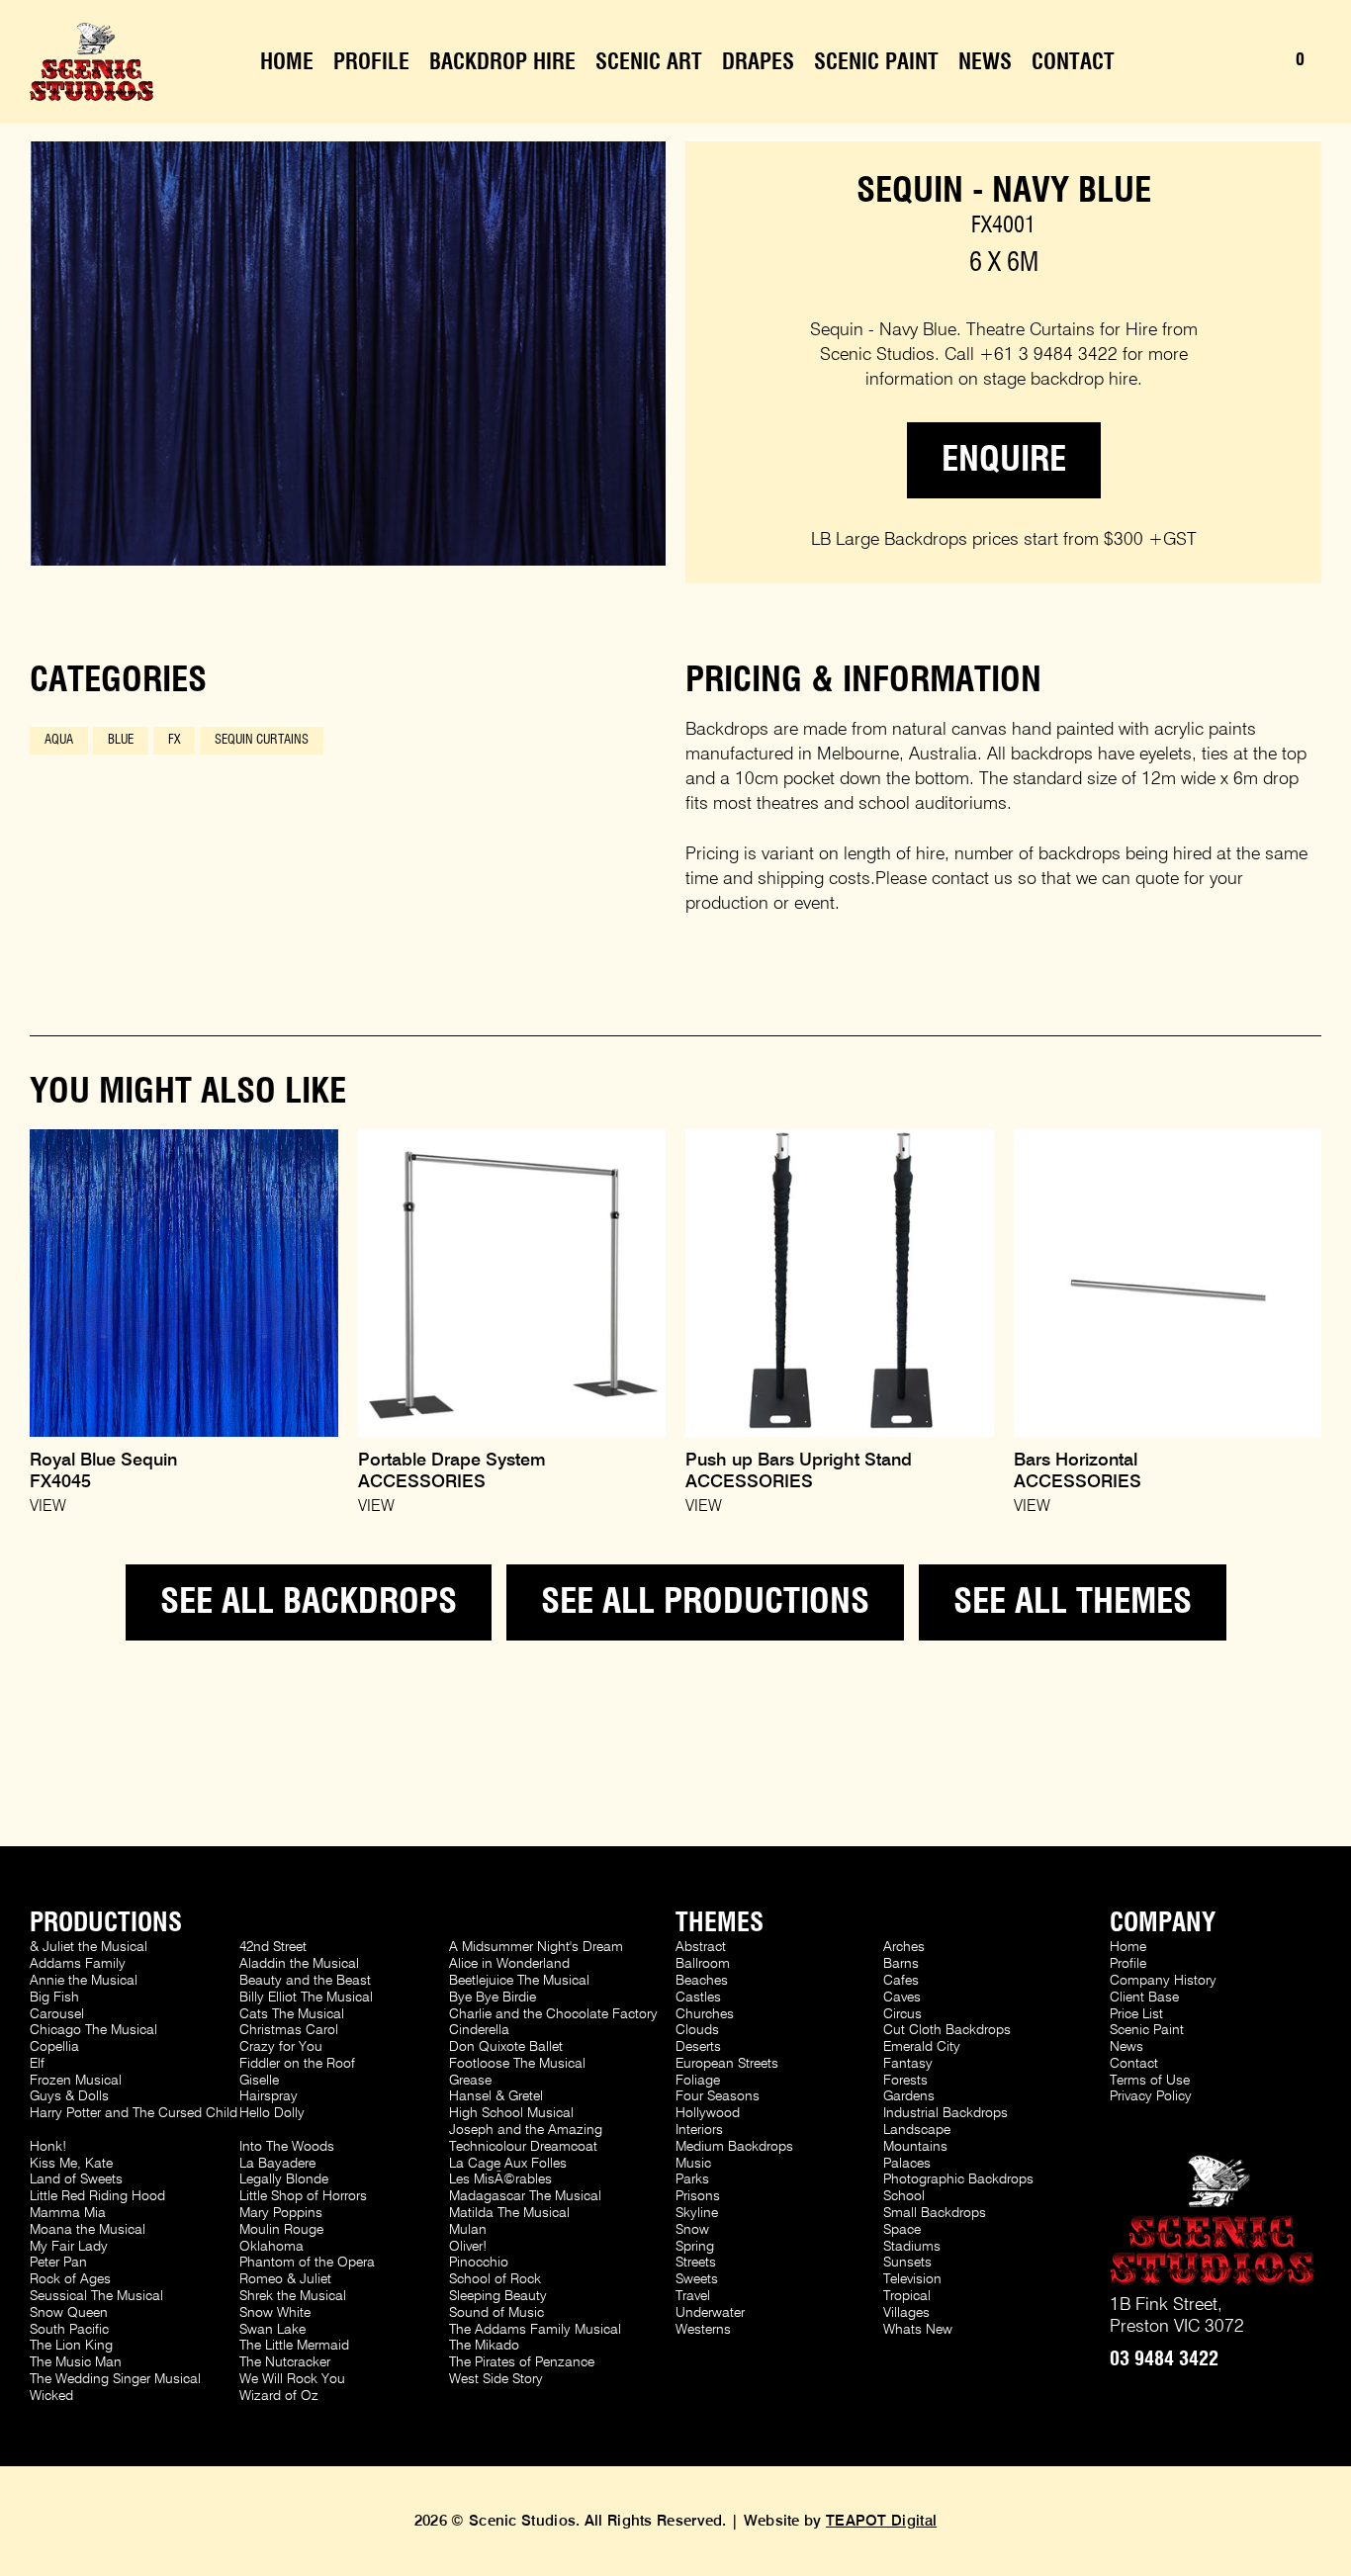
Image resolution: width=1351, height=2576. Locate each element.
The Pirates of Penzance (522, 2362)
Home (287, 62)
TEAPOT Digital (881, 2521)
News (985, 62)
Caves (902, 1998)
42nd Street (273, 1947)
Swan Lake (272, 2330)
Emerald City (922, 2047)
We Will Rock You (292, 2379)
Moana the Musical (88, 2230)
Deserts (698, 2047)
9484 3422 (1164, 2359)
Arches (904, 1947)
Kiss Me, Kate (71, 2164)
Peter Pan (58, 2263)
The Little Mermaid (294, 2346)
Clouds (697, 2030)
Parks (692, 2179)
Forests (905, 2081)
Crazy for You (281, 2047)
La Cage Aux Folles (508, 2164)
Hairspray (269, 2096)
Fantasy (908, 2064)
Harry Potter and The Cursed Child (134, 2113)
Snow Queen (69, 2313)
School (904, 2196)
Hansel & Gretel (496, 2096)
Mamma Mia (68, 2213)
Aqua (59, 740)
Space (902, 2230)
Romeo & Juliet (285, 2279)
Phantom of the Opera (307, 2263)
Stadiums (912, 2247)
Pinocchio (479, 2263)
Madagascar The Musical (525, 2196)
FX (174, 740)
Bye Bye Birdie (493, 1998)
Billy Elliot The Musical (306, 1998)
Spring (695, 2247)
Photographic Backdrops (958, 2179)
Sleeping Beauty (498, 2296)
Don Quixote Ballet (506, 2047)
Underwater (710, 2313)
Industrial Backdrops (946, 2113)
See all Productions (705, 1602)
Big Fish (54, 1998)
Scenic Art (649, 62)
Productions (106, 1923)
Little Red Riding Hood (97, 2196)
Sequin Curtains (262, 740)
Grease (470, 2081)
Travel (693, 2296)
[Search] (1226, 62)
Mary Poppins (281, 2213)
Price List (1136, 2014)
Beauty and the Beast (305, 1981)
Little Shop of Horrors (303, 2196)
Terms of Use (1150, 2081)
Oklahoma (271, 2247)
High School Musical (511, 2113)
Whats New (918, 2330)
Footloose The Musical (517, 2064)
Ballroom (703, 1964)
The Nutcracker (285, 2362)
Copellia (54, 2047)
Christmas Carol (289, 2030)
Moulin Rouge (281, 2230)
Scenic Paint (876, 62)
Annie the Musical (84, 1981)
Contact (1073, 62)
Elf (37, 2064)
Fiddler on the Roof (297, 2064)
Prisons (698, 2196)
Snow (692, 2230)
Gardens (909, 2096)
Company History (1163, 1981)
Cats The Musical (292, 2014)
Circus (902, 2014)
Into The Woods (287, 2147)
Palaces (907, 2164)
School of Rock (495, 2279)
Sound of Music (496, 2313)
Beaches (702, 1981)
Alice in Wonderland (509, 1964)
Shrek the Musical (293, 2296)
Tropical (907, 2296)
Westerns (703, 2330)
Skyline (697, 2213)
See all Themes (1073, 1602)
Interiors (699, 2130)
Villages (906, 2313)
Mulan (468, 2230)
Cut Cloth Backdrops (947, 2030)
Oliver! (468, 2247)
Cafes (901, 1981)
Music (693, 2164)
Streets (696, 2263)
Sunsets (907, 2263)
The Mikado (484, 2346)
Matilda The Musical (509, 2213)
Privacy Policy (1151, 2096)
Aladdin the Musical (299, 1964)
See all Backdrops (309, 1602)
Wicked (51, 2396)
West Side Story (496, 2379)
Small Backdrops (935, 2213)
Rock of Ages (70, 2279)
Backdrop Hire (502, 62)
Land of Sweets (76, 2179)
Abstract (701, 1947)
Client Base (1144, 1998)
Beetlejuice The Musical (519, 1981)
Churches (705, 2014)
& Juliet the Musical (89, 1947)
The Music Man (76, 2362)
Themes (720, 1923)
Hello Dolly (272, 2113)
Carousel (57, 2014)
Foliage (698, 2081)
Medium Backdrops (734, 2147)
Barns (901, 1964)
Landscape (917, 2130)
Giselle (259, 2081)
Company (1163, 1923)
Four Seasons (718, 2096)
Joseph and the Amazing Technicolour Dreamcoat (526, 2138)
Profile (371, 62)
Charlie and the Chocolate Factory (553, 2014)
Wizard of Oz (279, 2396)
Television (912, 2279)
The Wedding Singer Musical (115, 2379)
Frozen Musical (76, 2081)
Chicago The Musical (93, 2030)
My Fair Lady (69, 2247)
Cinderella (479, 2030)
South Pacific (69, 2330)
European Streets (727, 2064)
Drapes (758, 62)
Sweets (697, 2279)
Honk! (48, 2147)
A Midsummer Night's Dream (536, 1947)
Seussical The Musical (96, 2296)
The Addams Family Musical (535, 2330)
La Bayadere (277, 2164)
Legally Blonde (284, 2179)
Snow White (275, 2313)
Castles (698, 1998)
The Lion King (71, 2346)
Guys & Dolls (69, 2096)
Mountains (915, 2147)
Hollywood (708, 2113)
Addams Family (78, 1964)
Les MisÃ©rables (500, 2179)
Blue (121, 740)
